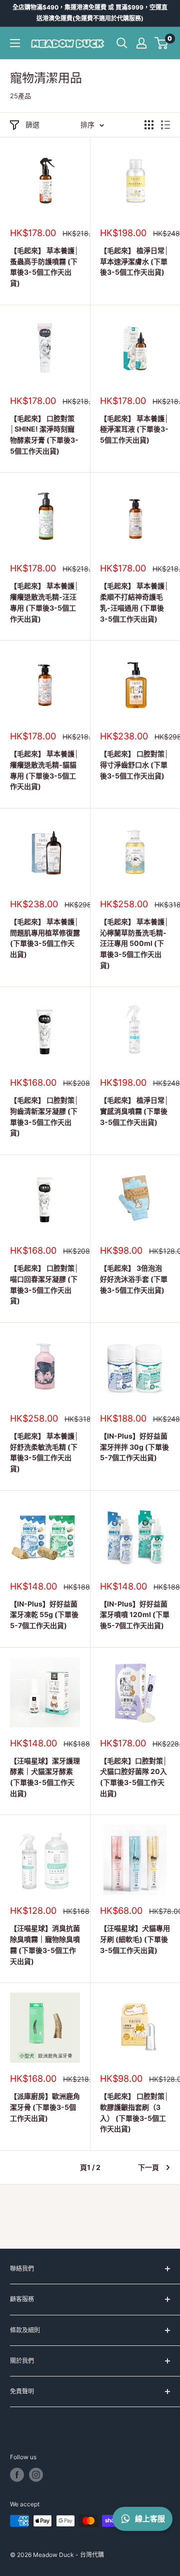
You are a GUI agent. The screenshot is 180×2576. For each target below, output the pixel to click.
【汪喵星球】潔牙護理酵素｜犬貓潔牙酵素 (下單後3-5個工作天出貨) (45, 1777)
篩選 (32, 125)
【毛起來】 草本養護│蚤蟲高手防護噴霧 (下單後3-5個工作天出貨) (44, 267)
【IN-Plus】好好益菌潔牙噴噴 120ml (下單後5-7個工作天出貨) (135, 1615)
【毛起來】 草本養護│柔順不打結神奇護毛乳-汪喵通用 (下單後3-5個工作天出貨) (134, 602)
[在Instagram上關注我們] (36, 2475)
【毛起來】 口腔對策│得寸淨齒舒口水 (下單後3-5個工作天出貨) (134, 764)
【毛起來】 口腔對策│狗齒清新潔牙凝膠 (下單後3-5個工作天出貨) (44, 1116)
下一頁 (148, 2167)
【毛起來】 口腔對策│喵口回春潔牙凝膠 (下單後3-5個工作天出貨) (44, 1284)
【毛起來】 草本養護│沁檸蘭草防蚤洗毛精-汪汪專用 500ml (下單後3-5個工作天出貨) (134, 943)
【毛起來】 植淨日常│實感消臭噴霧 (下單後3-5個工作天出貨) (134, 1111)
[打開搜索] (122, 43)
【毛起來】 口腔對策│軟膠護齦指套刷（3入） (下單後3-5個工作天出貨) (134, 2112)
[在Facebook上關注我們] (17, 2475)
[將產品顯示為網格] (149, 125)
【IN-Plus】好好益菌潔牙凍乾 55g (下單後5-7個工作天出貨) (44, 1615)
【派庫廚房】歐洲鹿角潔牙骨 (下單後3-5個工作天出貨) (45, 2107)
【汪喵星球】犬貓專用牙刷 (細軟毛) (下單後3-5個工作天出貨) (135, 1939)
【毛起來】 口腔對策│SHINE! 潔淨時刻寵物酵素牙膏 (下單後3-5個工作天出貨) (44, 435)
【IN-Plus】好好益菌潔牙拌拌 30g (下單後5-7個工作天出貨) (134, 1447)
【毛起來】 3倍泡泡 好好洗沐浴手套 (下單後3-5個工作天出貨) (134, 1279)
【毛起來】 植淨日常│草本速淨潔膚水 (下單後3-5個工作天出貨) (134, 261)
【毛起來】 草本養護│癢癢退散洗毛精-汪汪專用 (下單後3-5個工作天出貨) (44, 602)
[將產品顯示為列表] (165, 125)
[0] (162, 43)
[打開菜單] (15, 43)
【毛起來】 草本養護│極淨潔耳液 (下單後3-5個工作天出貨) (134, 429)
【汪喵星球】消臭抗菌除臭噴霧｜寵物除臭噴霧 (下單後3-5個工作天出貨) (45, 1944)
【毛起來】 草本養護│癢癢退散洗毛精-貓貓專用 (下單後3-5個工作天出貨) (44, 770)
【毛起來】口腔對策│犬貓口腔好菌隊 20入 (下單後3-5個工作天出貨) (134, 1777)
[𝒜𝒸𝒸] (141, 43)
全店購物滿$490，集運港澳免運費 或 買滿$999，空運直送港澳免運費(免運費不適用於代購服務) (90, 13)
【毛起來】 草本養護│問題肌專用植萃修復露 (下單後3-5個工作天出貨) (45, 938)
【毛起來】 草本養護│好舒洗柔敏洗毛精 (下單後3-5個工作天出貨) (44, 1452)
